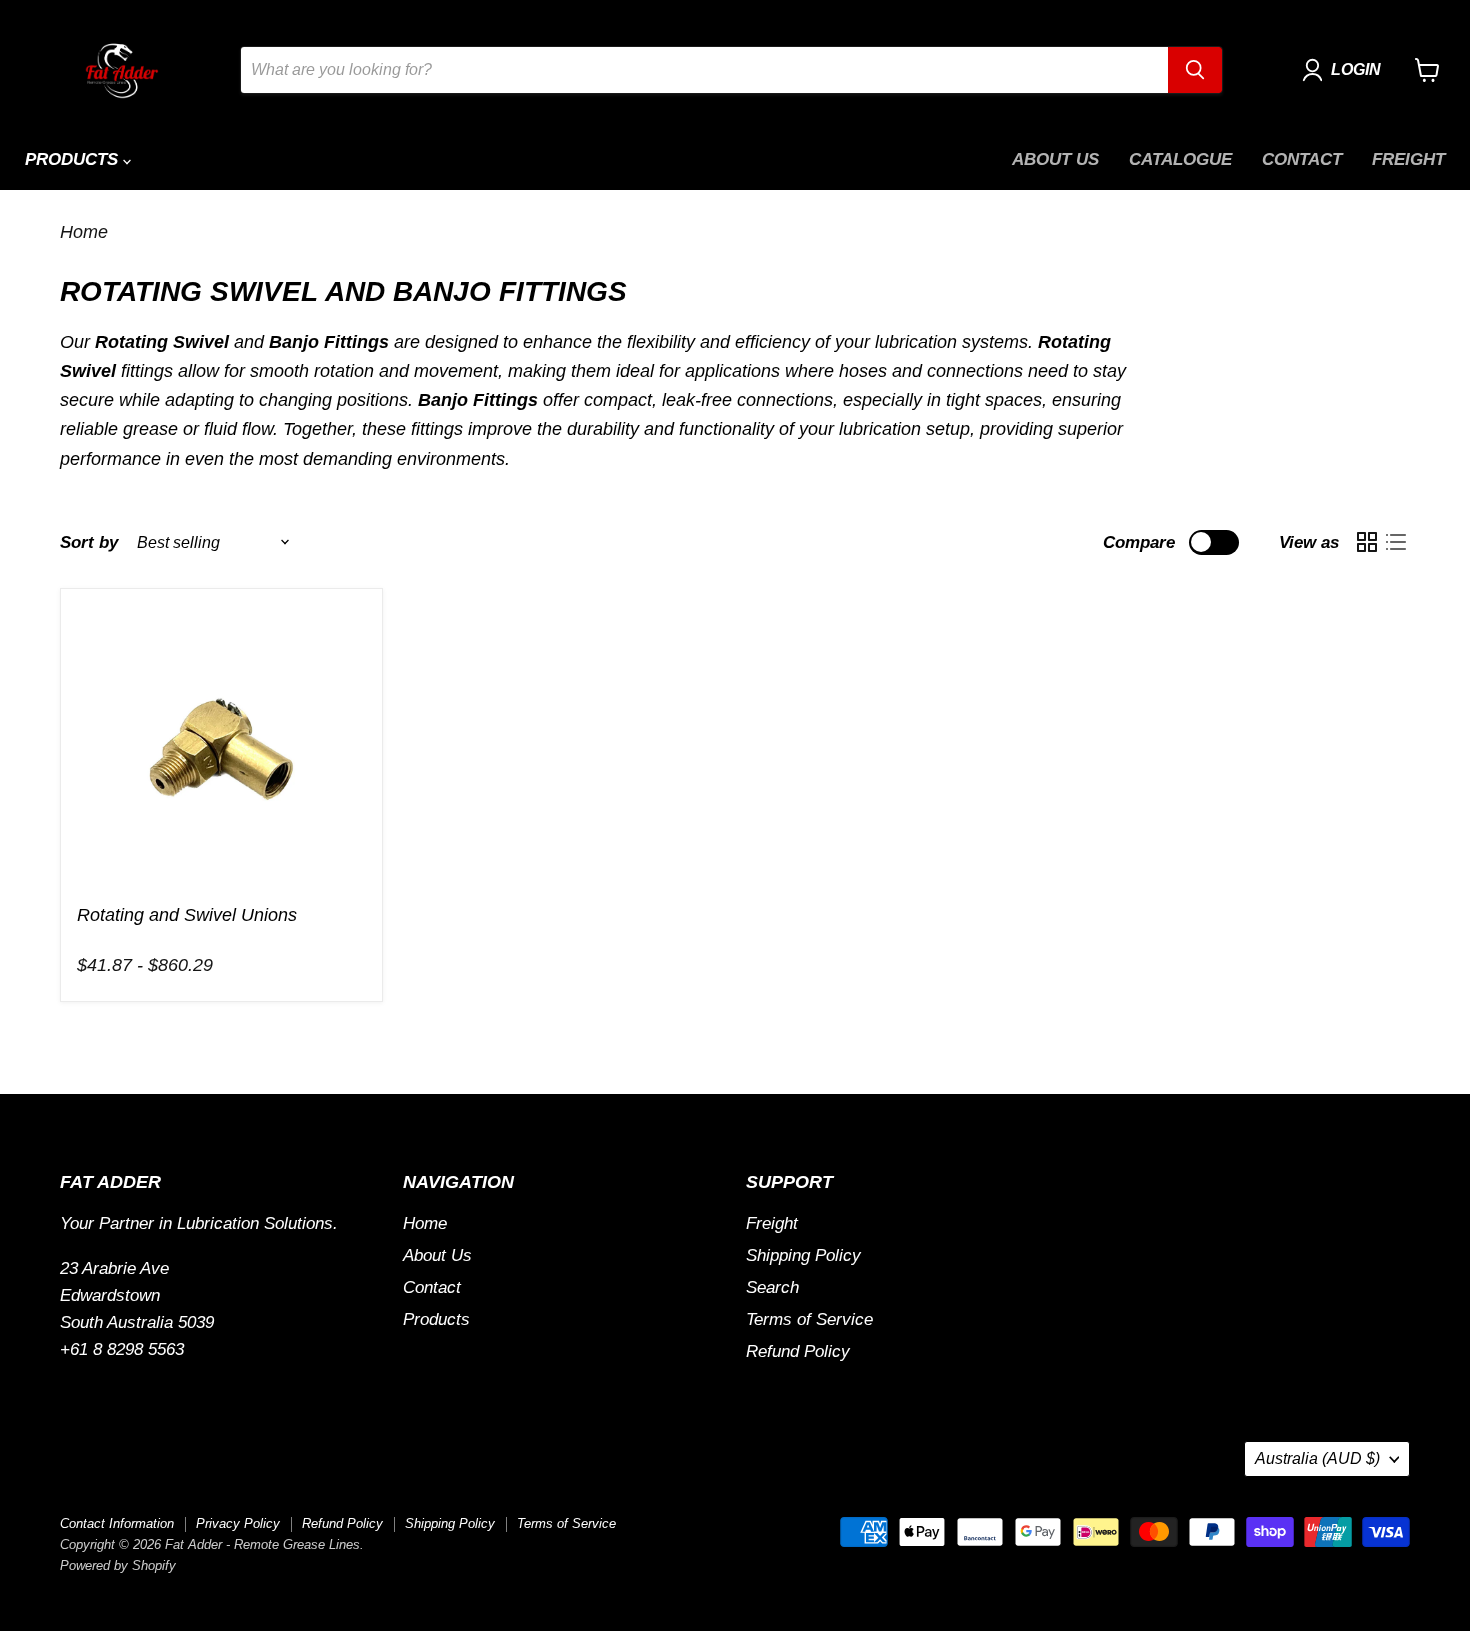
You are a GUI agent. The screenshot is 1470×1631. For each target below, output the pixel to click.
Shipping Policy (803, 1255)
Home (84, 232)
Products (74, 159)
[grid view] (1366, 542)
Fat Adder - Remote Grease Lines (187, 939)
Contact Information (117, 1523)
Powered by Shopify (118, 1565)
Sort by (89, 542)
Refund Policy (798, 1351)
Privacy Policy (238, 1523)
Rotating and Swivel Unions (187, 915)
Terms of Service (809, 1319)
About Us (1055, 159)
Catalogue (1180, 159)
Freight (1408, 159)
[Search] (1195, 70)
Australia (1317, 1458)
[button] (1346, 70)
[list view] (1395, 542)
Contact (1302, 159)
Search (772, 1287)
